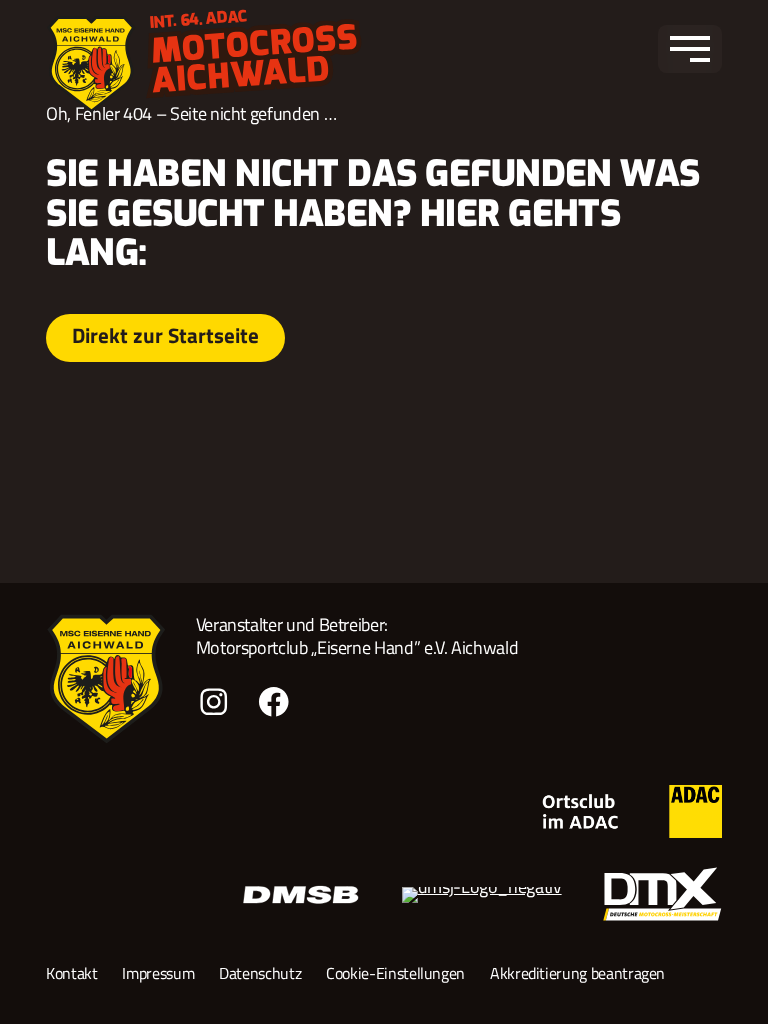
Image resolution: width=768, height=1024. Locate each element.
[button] (690, 49)
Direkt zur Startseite (165, 335)
